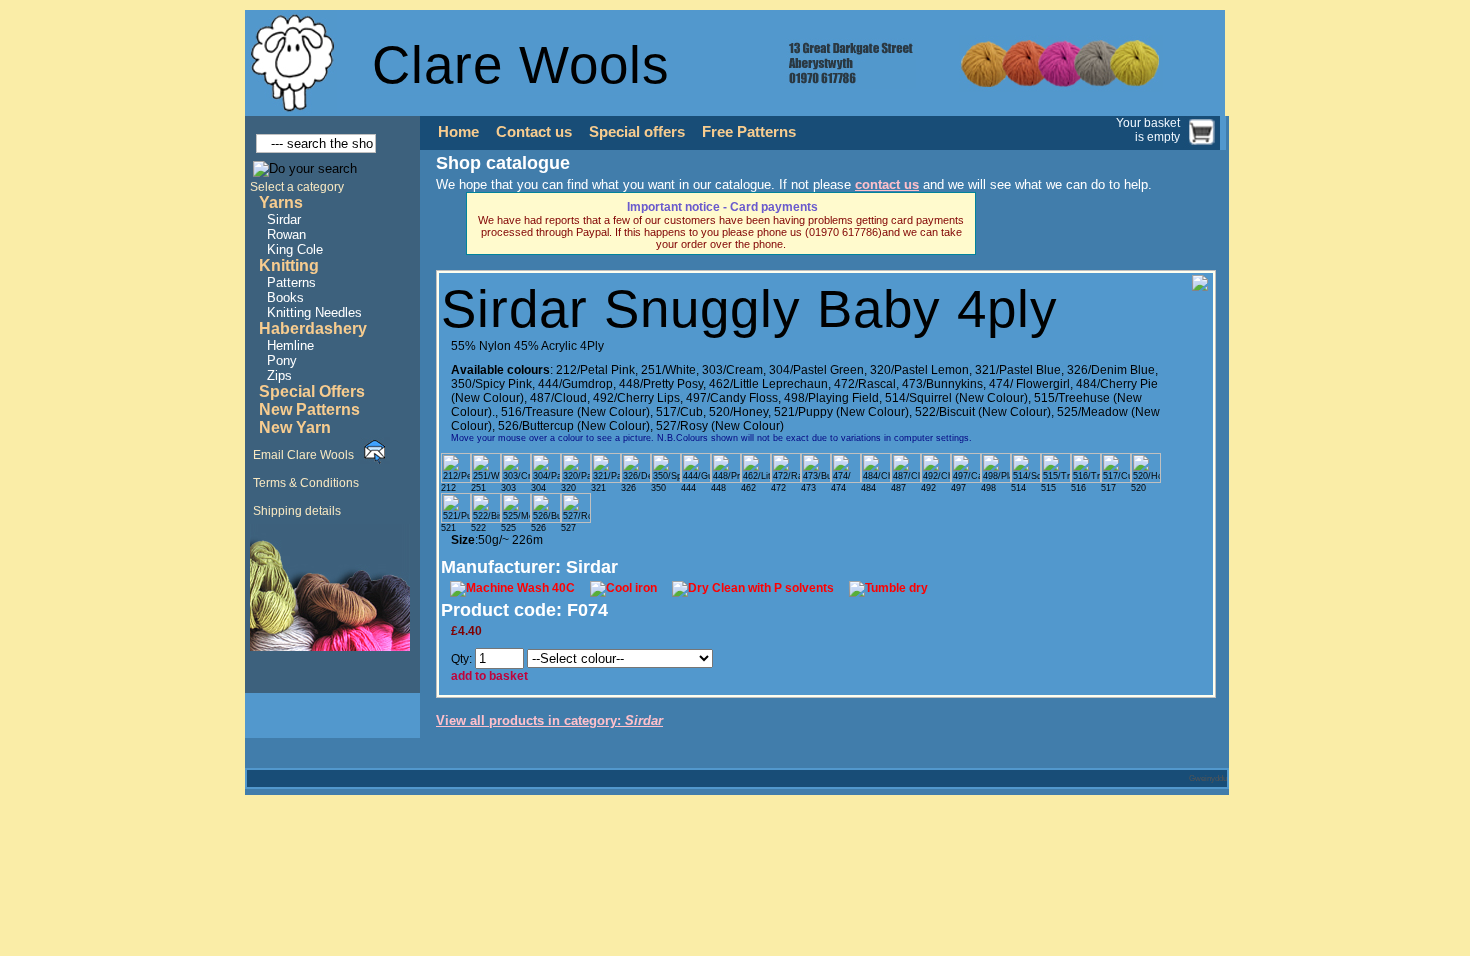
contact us (887, 184)
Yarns (281, 202)
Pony (282, 360)
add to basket (489, 676)
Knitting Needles (314, 312)
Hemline (290, 345)
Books (285, 297)
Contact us (534, 132)
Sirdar (284, 219)
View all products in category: (549, 720)
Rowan (286, 234)
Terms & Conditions (306, 483)
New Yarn (295, 427)
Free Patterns (749, 132)
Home (458, 132)
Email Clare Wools (303, 455)
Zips (279, 375)
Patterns (291, 282)
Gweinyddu (1208, 778)
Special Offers (312, 391)
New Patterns (309, 409)
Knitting (289, 265)
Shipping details (297, 511)
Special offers (637, 132)
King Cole (295, 249)
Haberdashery (313, 328)
